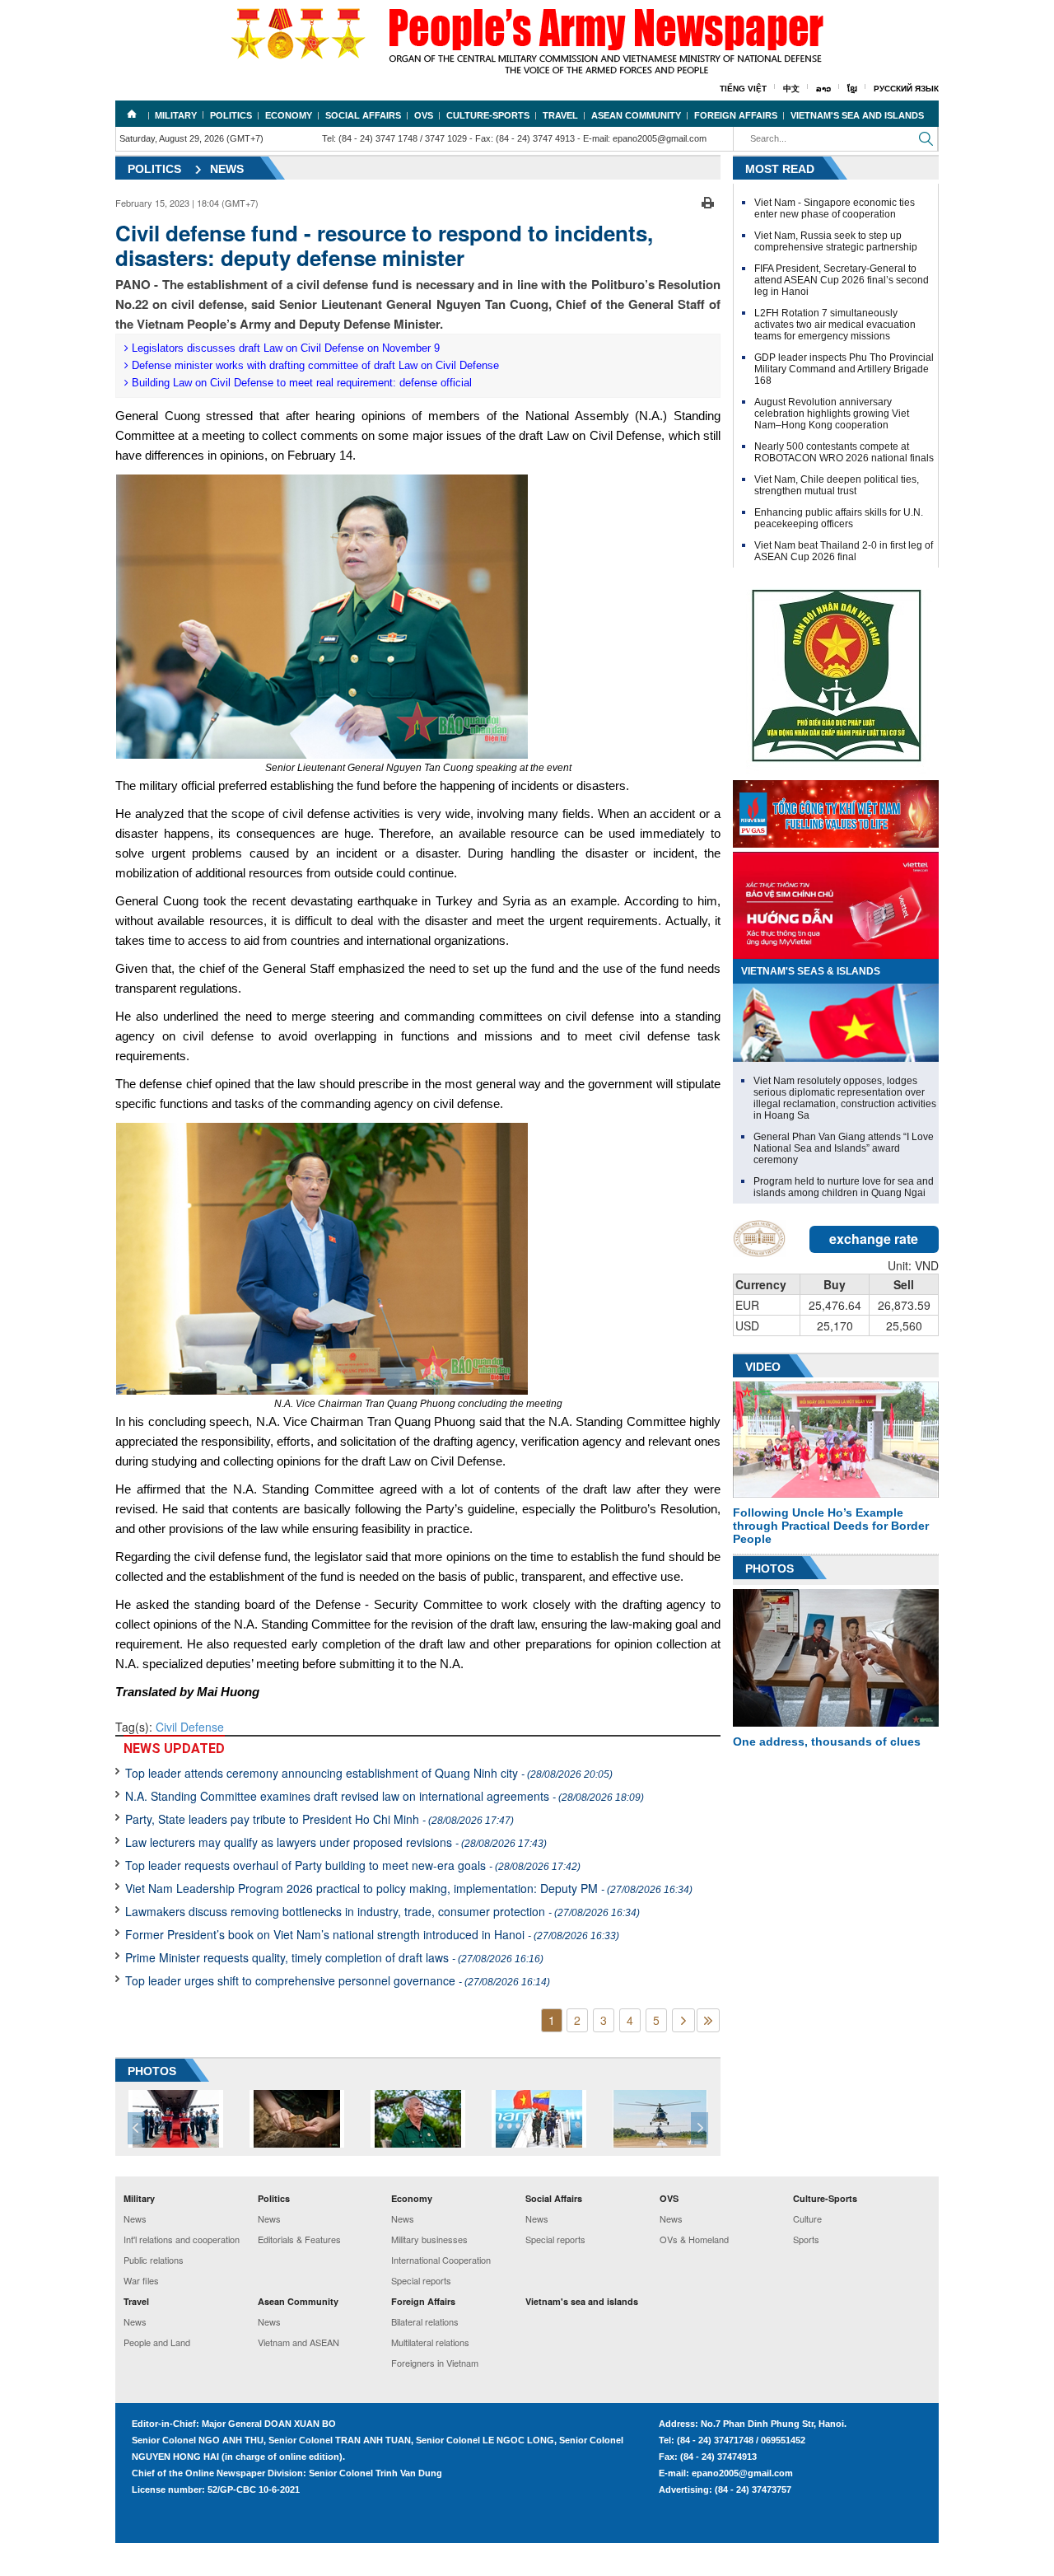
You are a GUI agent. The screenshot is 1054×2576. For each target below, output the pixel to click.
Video (763, 1367)
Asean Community (636, 115)
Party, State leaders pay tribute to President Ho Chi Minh (319, 1819)
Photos (770, 1569)
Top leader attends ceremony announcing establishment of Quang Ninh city (369, 1773)
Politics (231, 115)
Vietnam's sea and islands (857, 115)
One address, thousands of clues (827, 1741)
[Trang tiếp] (683, 2020)
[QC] (836, 810)
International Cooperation (441, 2260)
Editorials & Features (299, 2239)
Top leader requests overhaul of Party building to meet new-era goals (353, 1865)
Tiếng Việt (743, 89)
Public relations (154, 2260)
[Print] (708, 201)
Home (132, 114)
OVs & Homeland (694, 2239)
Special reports (421, 2280)
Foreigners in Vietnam (435, 2363)
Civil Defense (190, 1727)
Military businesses (429, 2239)
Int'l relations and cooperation (182, 2239)
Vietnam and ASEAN (298, 2342)
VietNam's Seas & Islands (811, 971)
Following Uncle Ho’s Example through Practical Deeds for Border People (831, 1526)
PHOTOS (152, 2071)
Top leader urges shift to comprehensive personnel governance (338, 1980)
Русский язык (906, 89)
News (227, 169)
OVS (424, 115)
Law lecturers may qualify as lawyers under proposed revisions (336, 1842)
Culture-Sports (488, 115)
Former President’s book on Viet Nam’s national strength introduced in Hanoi (372, 1934)
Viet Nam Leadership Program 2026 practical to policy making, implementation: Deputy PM (409, 1888)
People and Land (157, 2342)
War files (141, 2280)
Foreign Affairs (736, 115)
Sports (806, 2239)
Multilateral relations (430, 2342)
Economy (289, 115)
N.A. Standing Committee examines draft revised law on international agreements (385, 1796)
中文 (791, 89)
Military (176, 115)
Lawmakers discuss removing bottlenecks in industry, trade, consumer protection (382, 1911)
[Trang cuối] (708, 2020)
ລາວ (823, 89)
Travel (560, 115)
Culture (807, 2218)
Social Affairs (363, 115)
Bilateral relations (425, 2321)
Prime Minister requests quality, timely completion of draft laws (334, 1957)
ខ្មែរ (852, 89)
